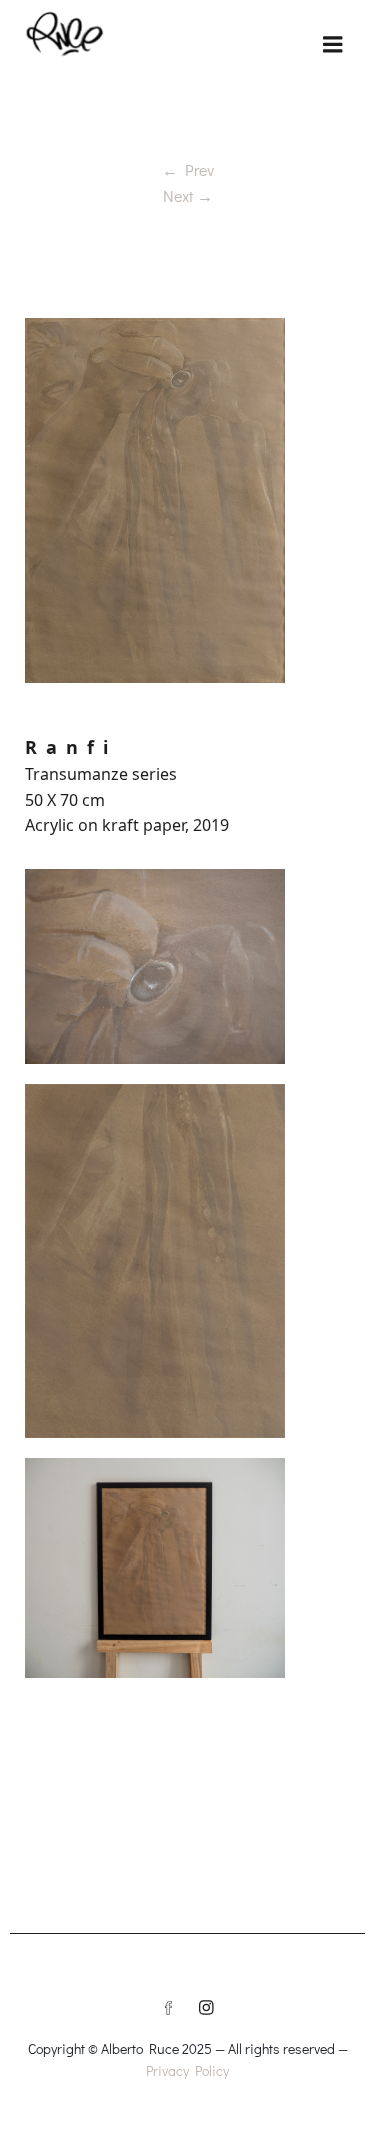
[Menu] (333, 45)
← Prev (188, 169)
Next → (188, 195)
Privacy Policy (187, 2070)
